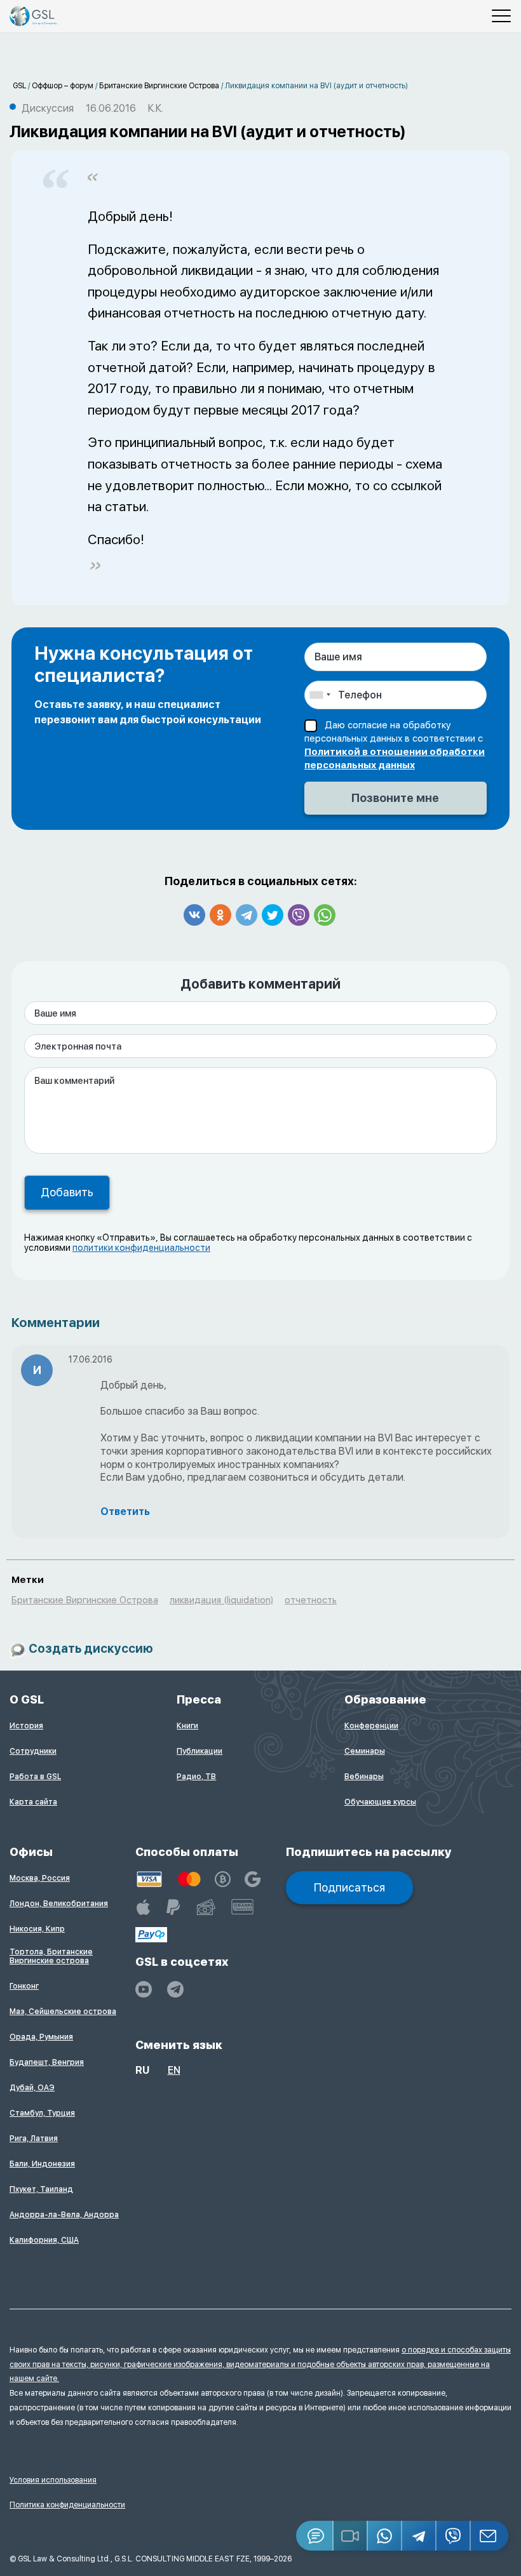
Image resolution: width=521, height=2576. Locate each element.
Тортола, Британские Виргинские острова (51, 1956)
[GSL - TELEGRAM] (175, 1989)
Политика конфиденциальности (67, 2505)
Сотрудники (33, 1751)
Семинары (365, 1751)
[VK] (194, 915)
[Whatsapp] (325, 915)
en (174, 2070)
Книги (187, 1726)
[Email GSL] (490, 2536)
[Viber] (299, 915)
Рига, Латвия (34, 2139)
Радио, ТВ (196, 1777)
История (26, 1726)
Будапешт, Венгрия (47, 2062)
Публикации (200, 1751)
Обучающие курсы (380, 1802)
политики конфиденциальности (141, 1248)
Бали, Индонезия (42, 2164)
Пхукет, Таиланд (41, 2189)
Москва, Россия (40, 1878)
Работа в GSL (35, 1777)
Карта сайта (33, 1802)
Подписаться (349, 1887)
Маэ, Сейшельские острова (63, 2012)
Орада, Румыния (41, 2037)
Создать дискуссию (91, 1649)
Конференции (371, 1726)
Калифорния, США (44, 2240)
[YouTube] (144, 1989)
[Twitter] (273, 915)
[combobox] (320, 695)
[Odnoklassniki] (220, 915)
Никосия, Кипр (37, 1929)
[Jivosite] (315, 2536)
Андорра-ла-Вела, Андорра (64, 2215)
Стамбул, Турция (42, 2113)
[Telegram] (247, 915)
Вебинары (364, 1777)
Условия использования (53, 2480)
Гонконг (24, 1986)
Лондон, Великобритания (59, 1904)
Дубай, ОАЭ (32, 2088)
